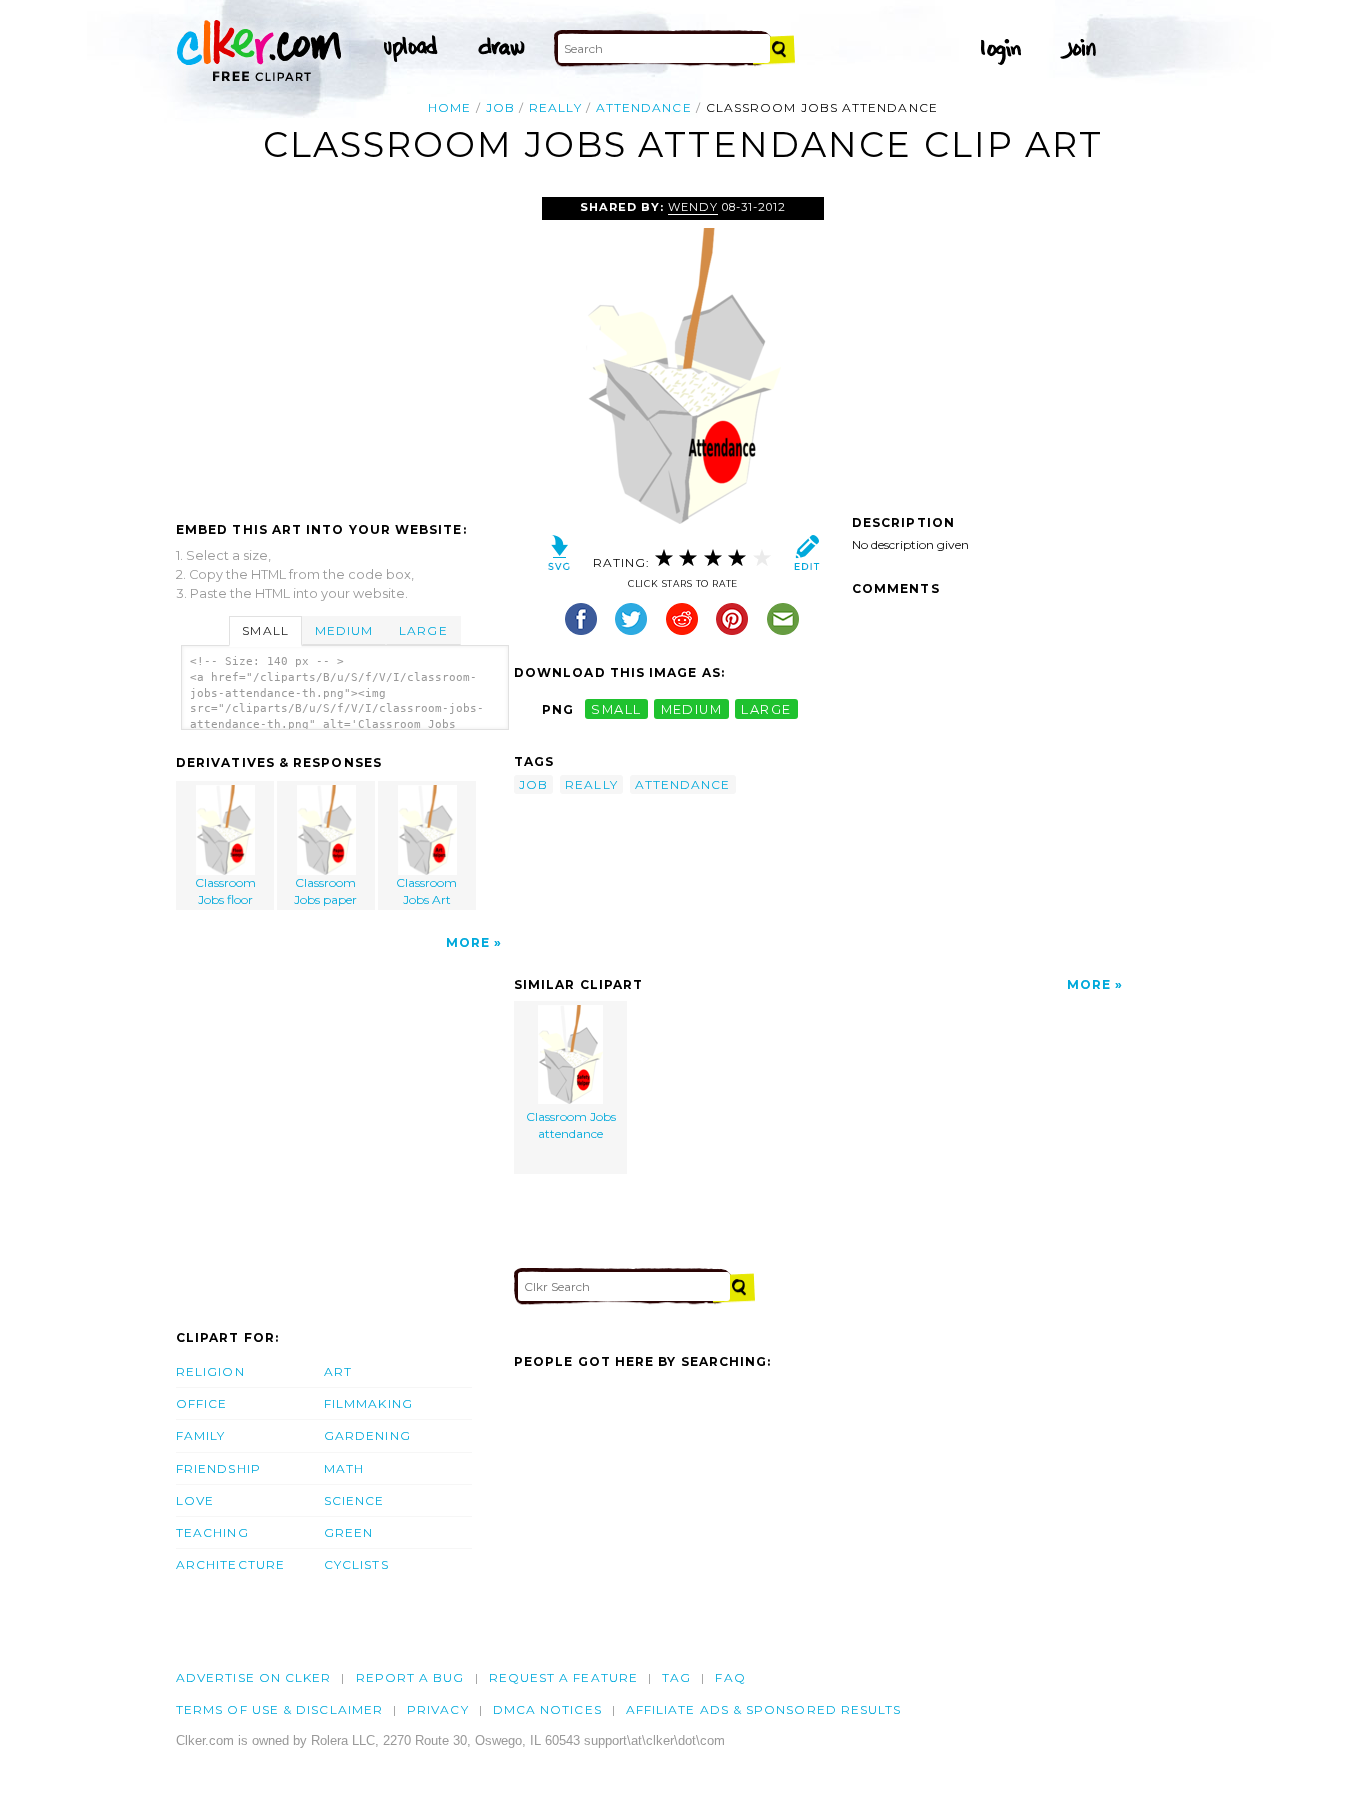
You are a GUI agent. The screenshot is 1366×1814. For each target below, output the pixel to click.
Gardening (367, 1435)
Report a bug (410, 1677)
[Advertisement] (344, 347)
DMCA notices (547, 1709)
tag (676, 1677)
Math (344, 1468)
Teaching (212, 1532)
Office (201, 1403)
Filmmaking (368, 1403)
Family (200, 1435)
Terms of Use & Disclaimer (279, 1709)
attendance (644, 107)
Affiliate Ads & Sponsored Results (764, 1709)
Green (348, 1532)
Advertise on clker (253, 1677)
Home (449, 107)
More (468, 942)
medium (692, 709)
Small (265, 630)
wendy (692, 207)
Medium (344, 630)
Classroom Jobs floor (225, 891)
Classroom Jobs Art (426, 891)
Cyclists (356, 1564)
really (555, 107)
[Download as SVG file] (559, 557)
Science (354, 1500)
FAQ (730, 1677)
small (616, 709)
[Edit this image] (806, 557)
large (766, 709)
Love (195, 1500)
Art (338, 1371)
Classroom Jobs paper (325, 891)
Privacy (438, 1709)
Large (423, 630)
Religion (210, 1371)
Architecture (230, 1564)
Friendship (218, 1468)
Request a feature (563, 1677)
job (500, 107)
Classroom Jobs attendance (571, 1125)
